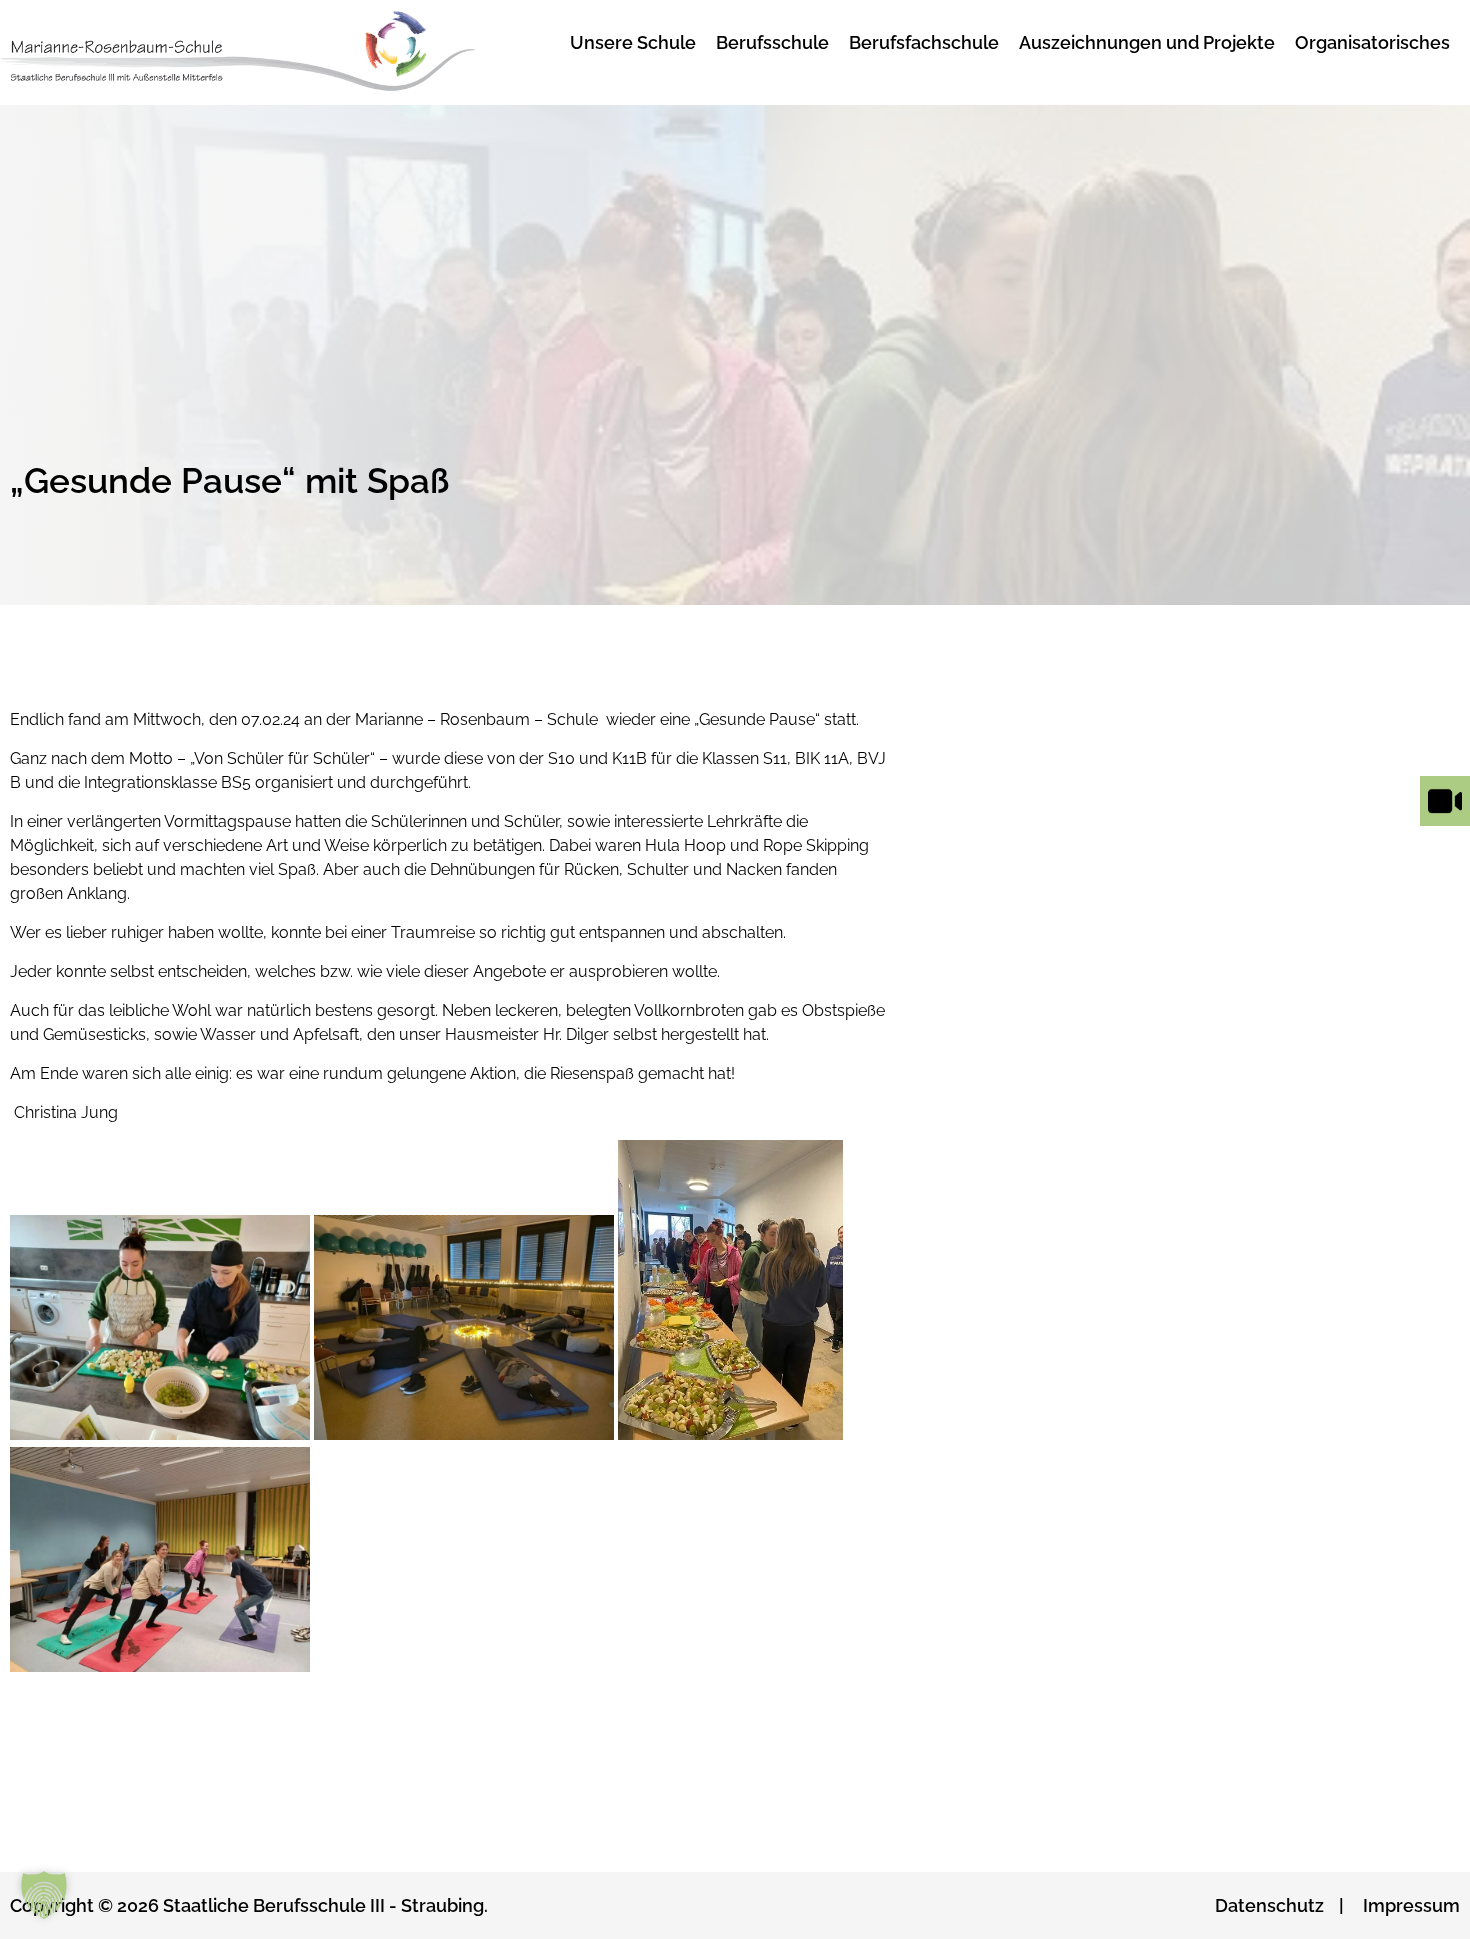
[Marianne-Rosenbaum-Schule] (264, 52)
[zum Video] (1445, 825)
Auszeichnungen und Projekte (1147, 42)
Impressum (1411, 1905)
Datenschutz (1269, 1905)
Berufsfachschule (924, 42)
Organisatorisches (1372, 42)
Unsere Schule (633, 42)
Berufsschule (772, 42)
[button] (44, 1895)
